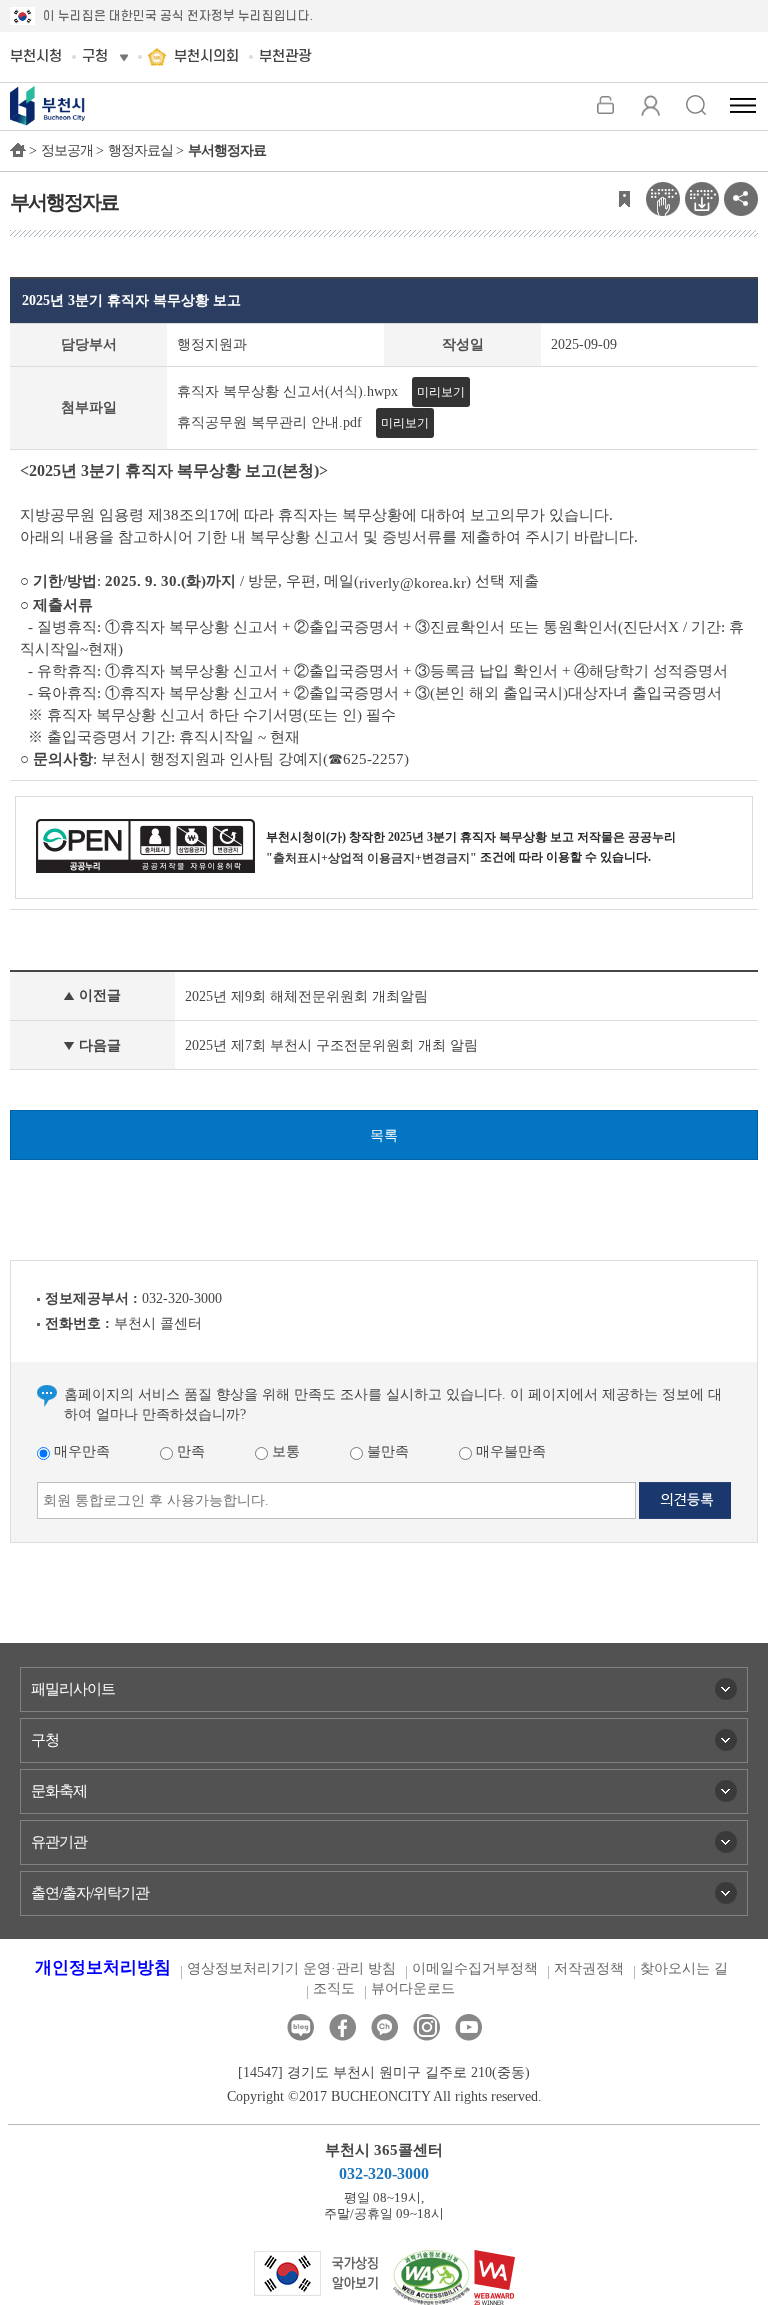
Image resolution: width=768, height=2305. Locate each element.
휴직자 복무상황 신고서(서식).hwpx (287, 391)
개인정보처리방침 (103, 1967)
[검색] (695, 105)
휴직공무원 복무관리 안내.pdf (269, 422)
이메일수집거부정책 (475, 1968)
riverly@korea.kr (412, 583)
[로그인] (605, 105)
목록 (384, 1135)
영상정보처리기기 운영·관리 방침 (291, 1968)
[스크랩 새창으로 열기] (624, 197)
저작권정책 (589, 1968)
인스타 (426, 2027)
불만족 (386, 1451)
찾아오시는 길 (684, 1968)
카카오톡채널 (384, 2027)
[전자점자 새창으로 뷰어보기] (663, 197)
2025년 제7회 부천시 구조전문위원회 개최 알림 (331, 1045)
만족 (189, 1451)
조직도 (334, 1988)
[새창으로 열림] (316, 2272)
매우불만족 (509, 1451)
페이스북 (342, 2027)
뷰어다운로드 (413, 1988)
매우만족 (80, 1451)
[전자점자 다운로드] (702, 197)
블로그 (300, 2027)
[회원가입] (650, 105)
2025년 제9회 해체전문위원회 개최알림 (306, 996)
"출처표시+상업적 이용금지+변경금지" (371, 858)
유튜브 (468, 2027)
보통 (284, 1451)
